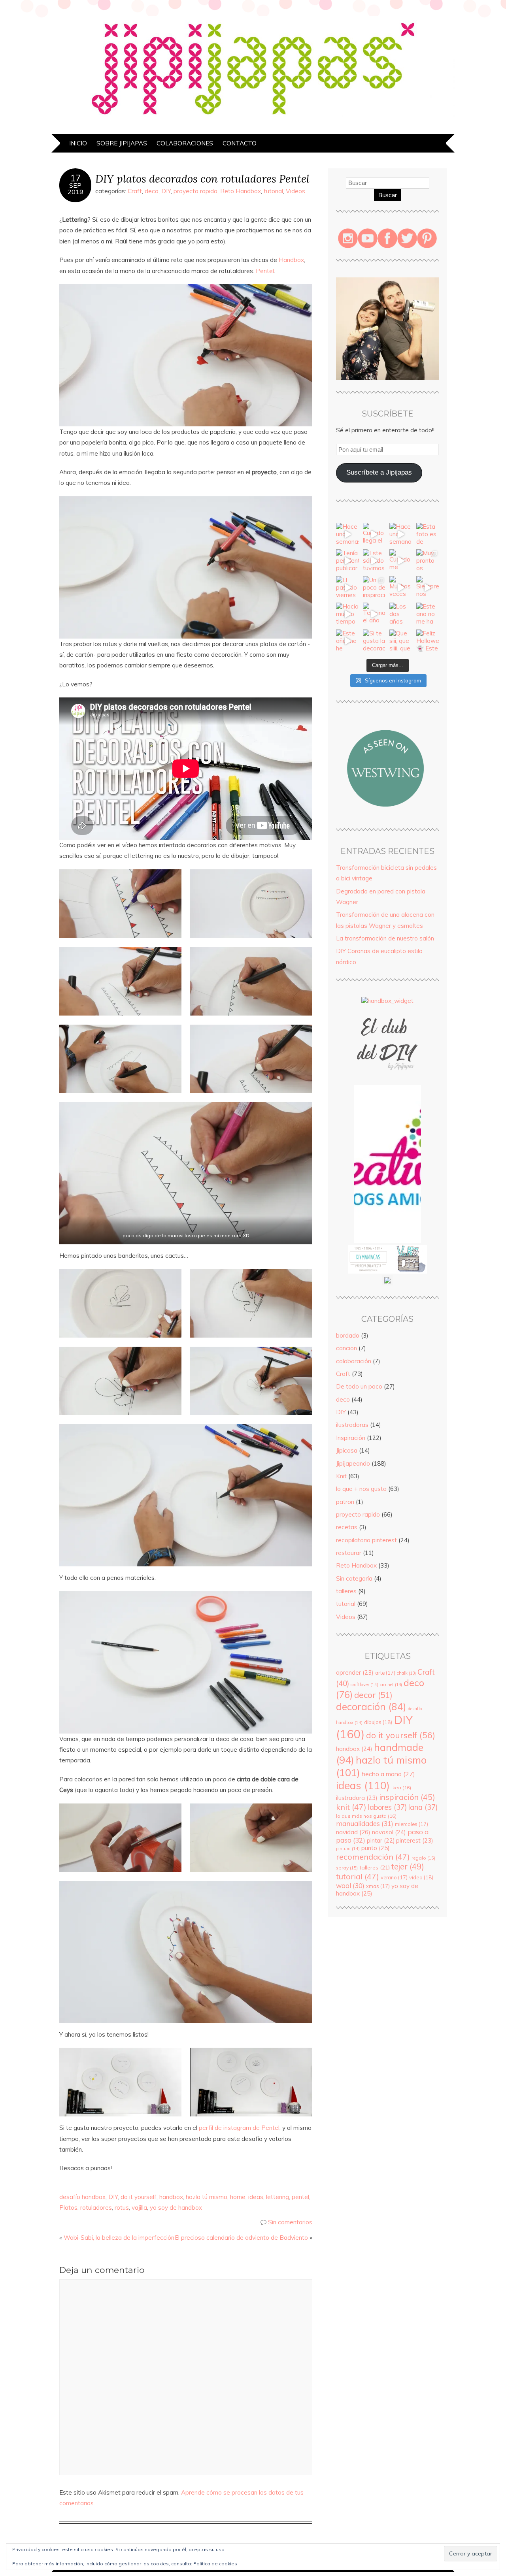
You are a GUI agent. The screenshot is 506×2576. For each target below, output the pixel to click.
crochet (391, 1685)
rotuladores (96, 2208)
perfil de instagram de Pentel (239, 2128)
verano (394, 1877)
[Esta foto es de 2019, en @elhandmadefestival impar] (428, 534)
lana (423, 1807)
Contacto (240, 143)
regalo (423, 1858)
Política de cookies (215, 2564)
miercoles (412, 1824)
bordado (348, 1335)
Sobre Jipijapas (122, 143)
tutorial (273, 191)
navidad (353, 1832)
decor (373, 1695)
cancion (346, 1348)
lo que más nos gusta (366, 1816)
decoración (371, 1706)
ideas (256, 2197)
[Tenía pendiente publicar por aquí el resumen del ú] (347, 561)
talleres (346, 1591)
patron (345, 1502)
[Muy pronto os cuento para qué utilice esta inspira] (428, 561)
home (238, 2197)
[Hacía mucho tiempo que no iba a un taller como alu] (347, 614)
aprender (355, 1672)
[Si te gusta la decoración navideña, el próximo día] (374, 641)
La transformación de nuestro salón (385, 938)
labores (387, 1807)
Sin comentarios (290, 2222)
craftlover (364, 1685)
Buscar (388, 195)
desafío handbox (82, 2197)
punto (376, 1848)
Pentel (265, 271)
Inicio (78, 143)
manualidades (365, 1823)
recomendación (373, 1857)
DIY (166, 191)
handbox (171, 2197)
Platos (68, 2208)
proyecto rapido (195, 191)
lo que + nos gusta (361, 1489)
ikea (401, 1787)
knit (351, 1807)
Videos (295, 191)
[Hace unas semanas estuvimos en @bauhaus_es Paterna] (347, 534)
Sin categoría (354, 1578)
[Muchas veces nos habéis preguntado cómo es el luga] (401, 588)
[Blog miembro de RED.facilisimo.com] (387, 1283)
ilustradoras (352, 1425)
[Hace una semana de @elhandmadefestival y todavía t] (401, 534)
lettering (278, 2197)
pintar (381, 1841)
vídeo (421, 1877)
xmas (378, 1886)
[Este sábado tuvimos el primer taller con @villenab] (374, 561)
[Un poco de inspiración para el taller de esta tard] (374, 588)
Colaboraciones (185, 143)
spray (347, 1868)
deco (152, 191)
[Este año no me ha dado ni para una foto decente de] (428, 614)
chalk (406, 1673)
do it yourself (139, 2197)
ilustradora (357, 1798)
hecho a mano (388, 1774)
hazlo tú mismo (207, 2197)
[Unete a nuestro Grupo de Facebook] (387, 1081)
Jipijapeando (353, 1463)
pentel (300, 2197)
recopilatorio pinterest (366, 1540)
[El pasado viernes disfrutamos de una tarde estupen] (347, 588)
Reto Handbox (241, 191)
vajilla (139, 2208)
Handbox (291, 260)
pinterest (415, 1840)
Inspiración (351, 1438)
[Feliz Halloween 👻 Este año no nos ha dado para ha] (428, 641)
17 (76, 178)
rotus (122, 2208)
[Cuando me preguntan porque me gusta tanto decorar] (401, 561)
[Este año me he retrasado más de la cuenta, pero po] (347, 641)
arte (385, 1673)
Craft (135, 191)
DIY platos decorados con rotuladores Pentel (202, 178)
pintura (348, 1849)
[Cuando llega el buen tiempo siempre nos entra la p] (374, 534)
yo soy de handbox (176, 2208)
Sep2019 (76, 188)
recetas (347, 1527)
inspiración (407, 1797)
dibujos (378, 1722)
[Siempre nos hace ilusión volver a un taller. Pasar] (428, 588)
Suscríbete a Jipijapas (379, 472)
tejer (408, 1867)
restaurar (349, 1553)
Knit (341, 1476)
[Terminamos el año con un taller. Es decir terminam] (374, 614)
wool (350, 1885)
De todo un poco (359, 1386)
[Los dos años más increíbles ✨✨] (401, 614)
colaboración (354, 1361)
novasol (389, 1832)
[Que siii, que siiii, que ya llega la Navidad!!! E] (401, 641)
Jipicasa (347, 1450)
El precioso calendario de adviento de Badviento (241, 2238)
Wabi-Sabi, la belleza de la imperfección (119, 2238)
